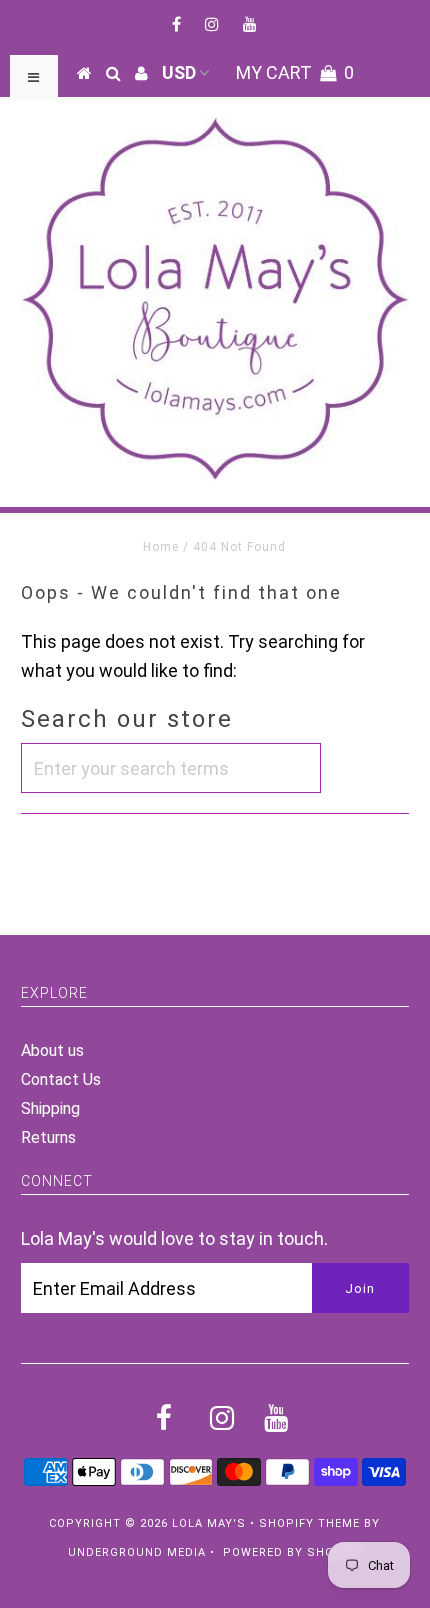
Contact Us (61, 1079)
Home (161, 547)
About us (52, 1050)
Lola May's (209, 1523)
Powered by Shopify (292, 1552)
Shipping (50, 1108)
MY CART (295, 72)
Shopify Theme (309, 1523)
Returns (48, 1137)
